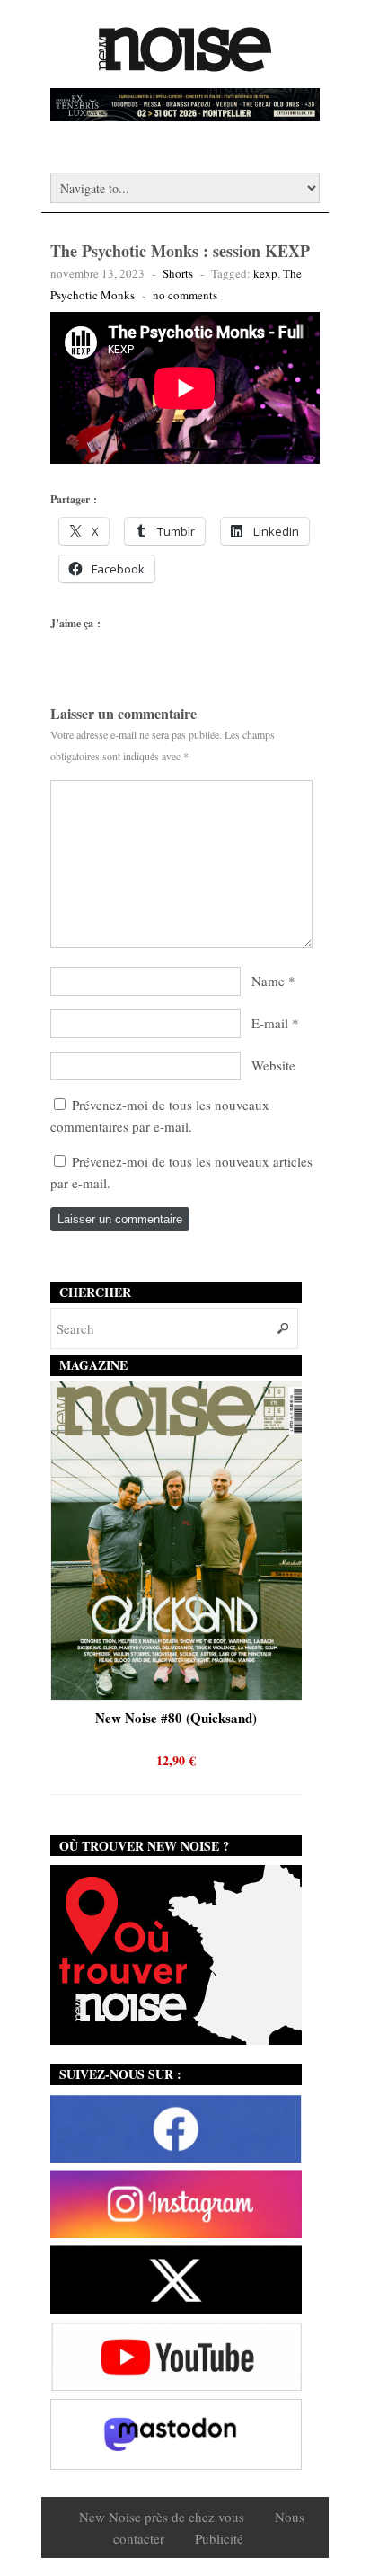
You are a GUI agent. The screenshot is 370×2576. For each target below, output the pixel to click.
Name (268, 981)
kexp (265, 273)
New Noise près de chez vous (162, 2517)
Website (273, 1065)
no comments (185, 295)
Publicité (219, 2538)
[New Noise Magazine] (185, 63)
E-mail (270, 1023)
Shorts (178, 273)
